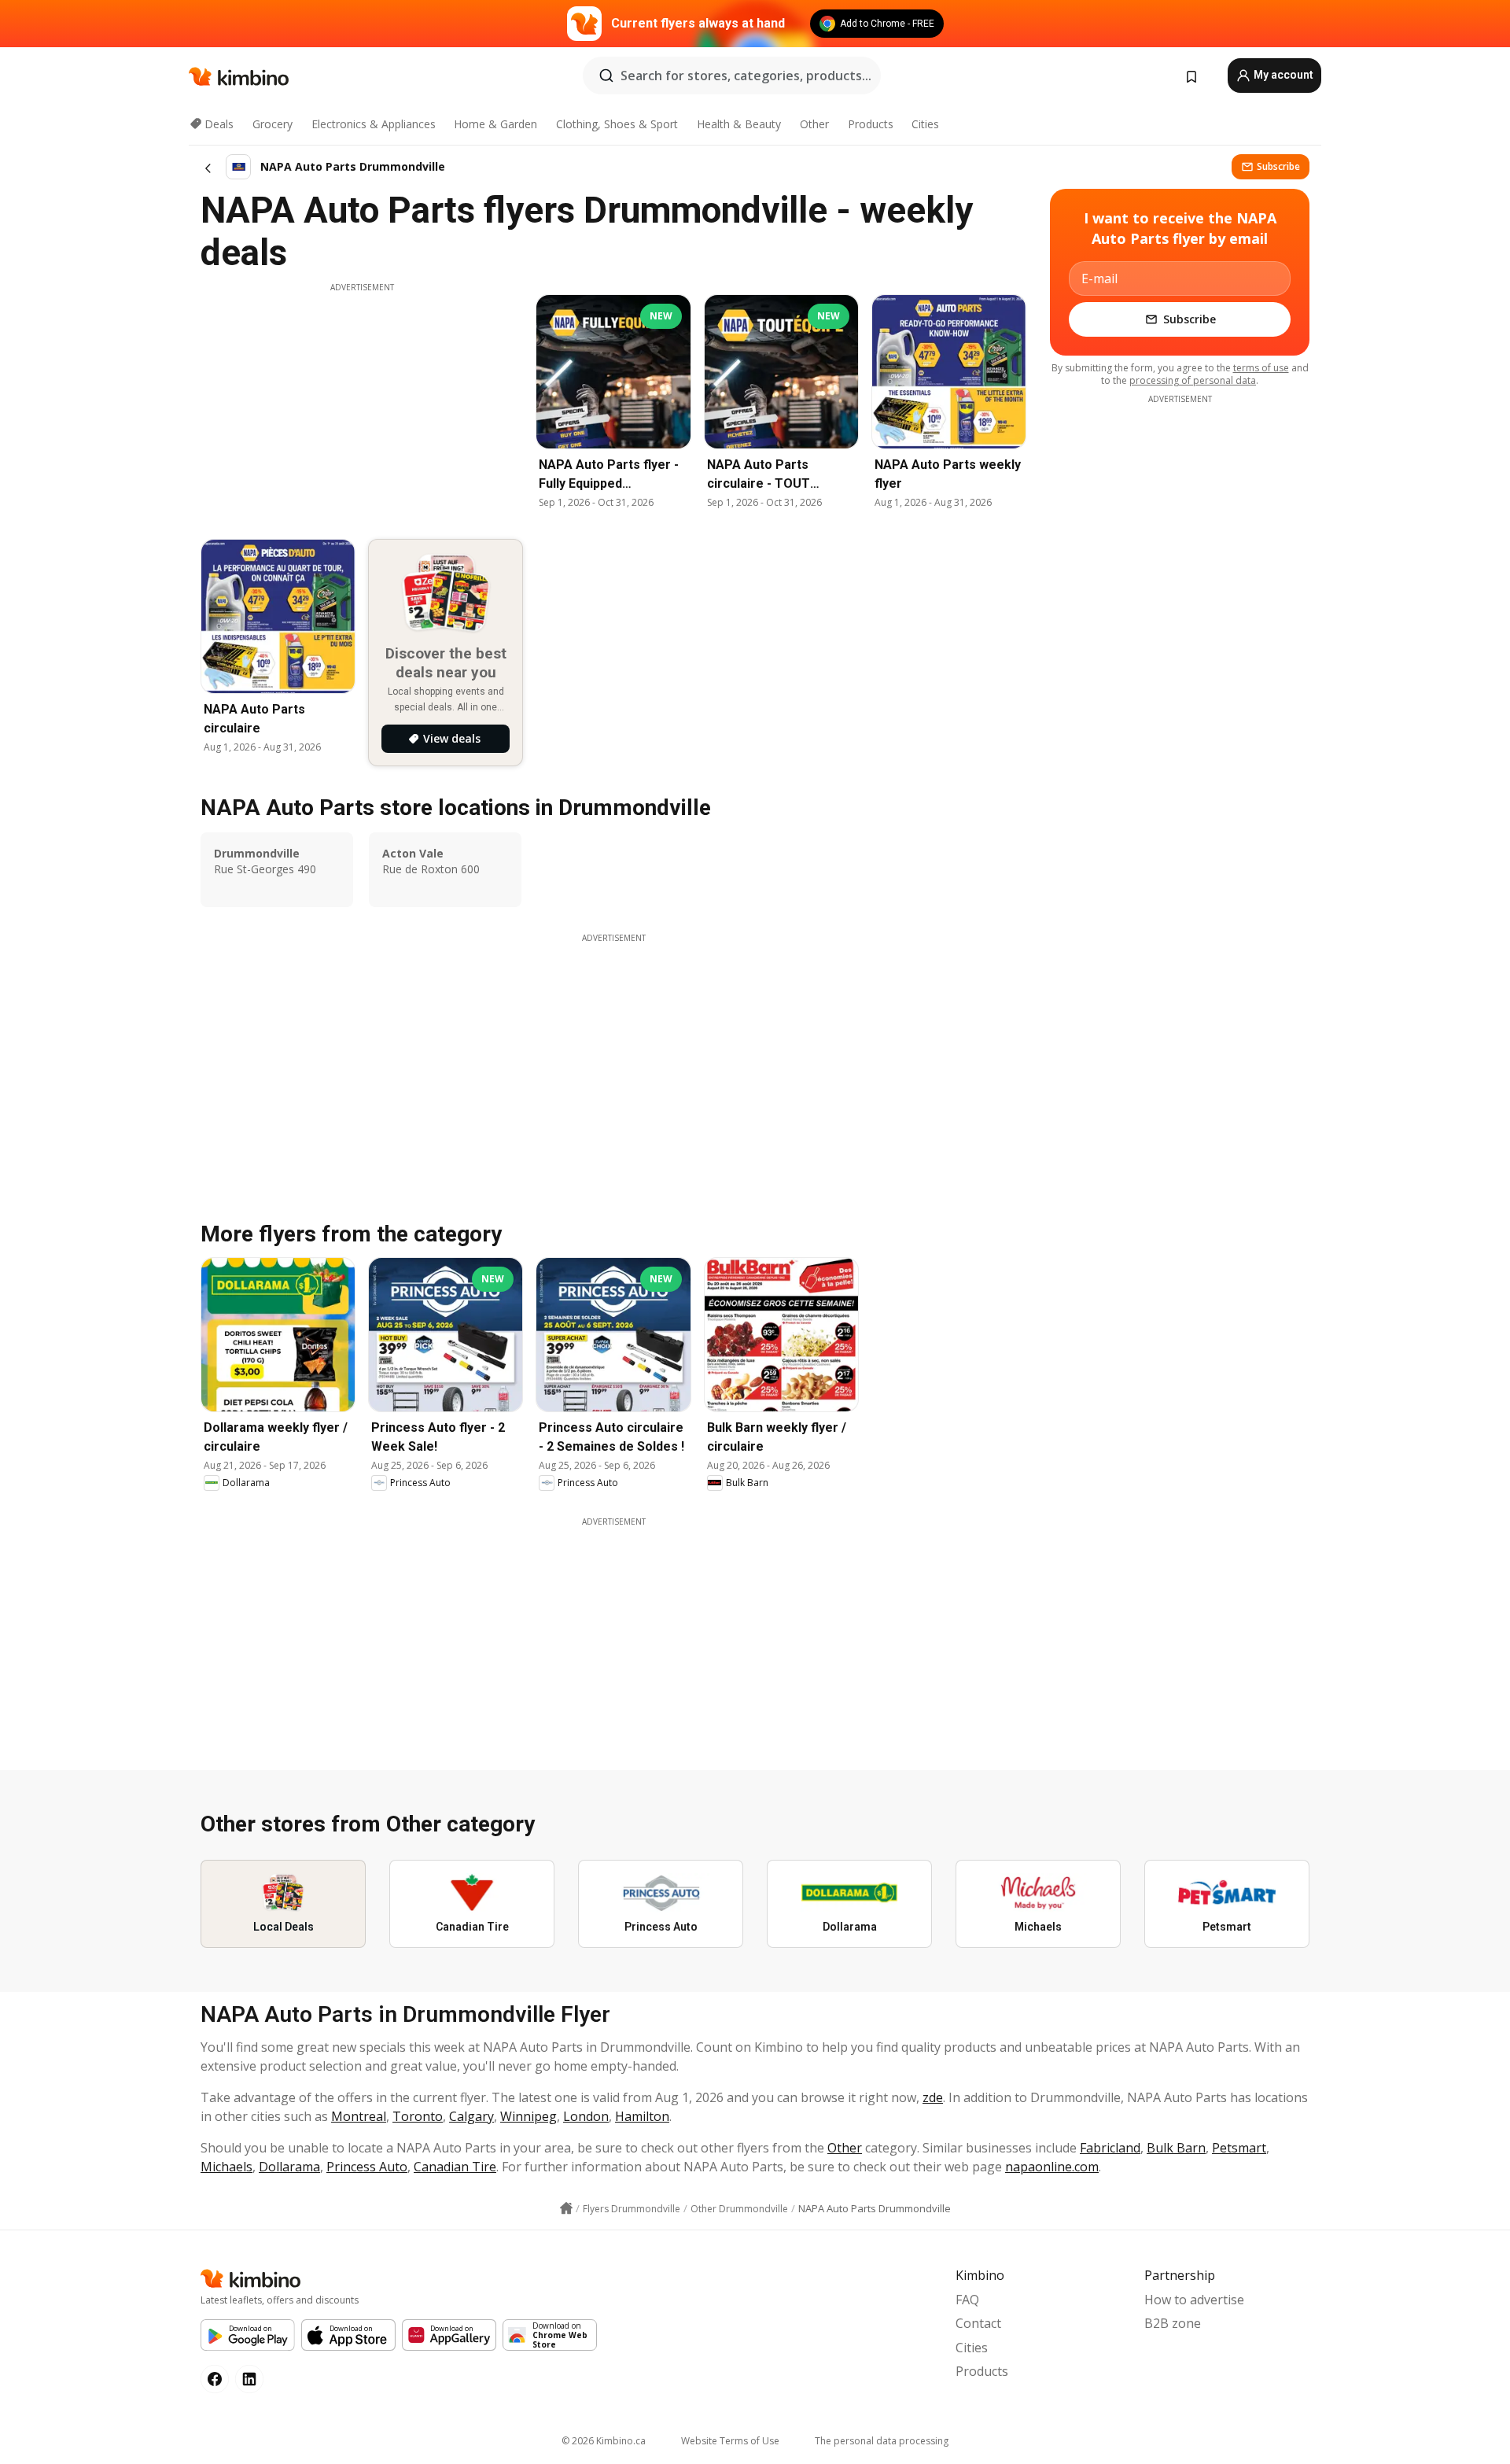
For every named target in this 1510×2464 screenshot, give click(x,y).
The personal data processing (882, 2441)
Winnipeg (528, 2116)
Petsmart (1239, 2148)
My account (1282, 75)
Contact (978, 2323)
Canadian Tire (455, 2167)
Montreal (359, 2116)
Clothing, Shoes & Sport (617, 124)
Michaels (226, 2167)
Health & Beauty (739, 124)
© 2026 (604, 2441)
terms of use (1261, 368)
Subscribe (1278, 166)
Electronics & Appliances (374, 124)
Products (871, 124)
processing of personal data (1193, 380)
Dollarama (289, 2167)
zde (933, 2097)
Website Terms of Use (730, 2441)
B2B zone (1173, 2323)
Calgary (471, 2116)
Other (814, 124)
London (586, 2116)
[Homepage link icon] (566, 2208)
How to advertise (1194, 2300)
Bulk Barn (1176, 2148)
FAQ (967, 2300)
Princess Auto (367, 2167)
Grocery (273, 124)
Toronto (418, 2116)
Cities (925, 124)
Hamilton (642, 2116)
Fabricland (1110, 2148)
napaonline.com (1052, 2167)
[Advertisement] (362, 404)
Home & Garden (495, 124)
